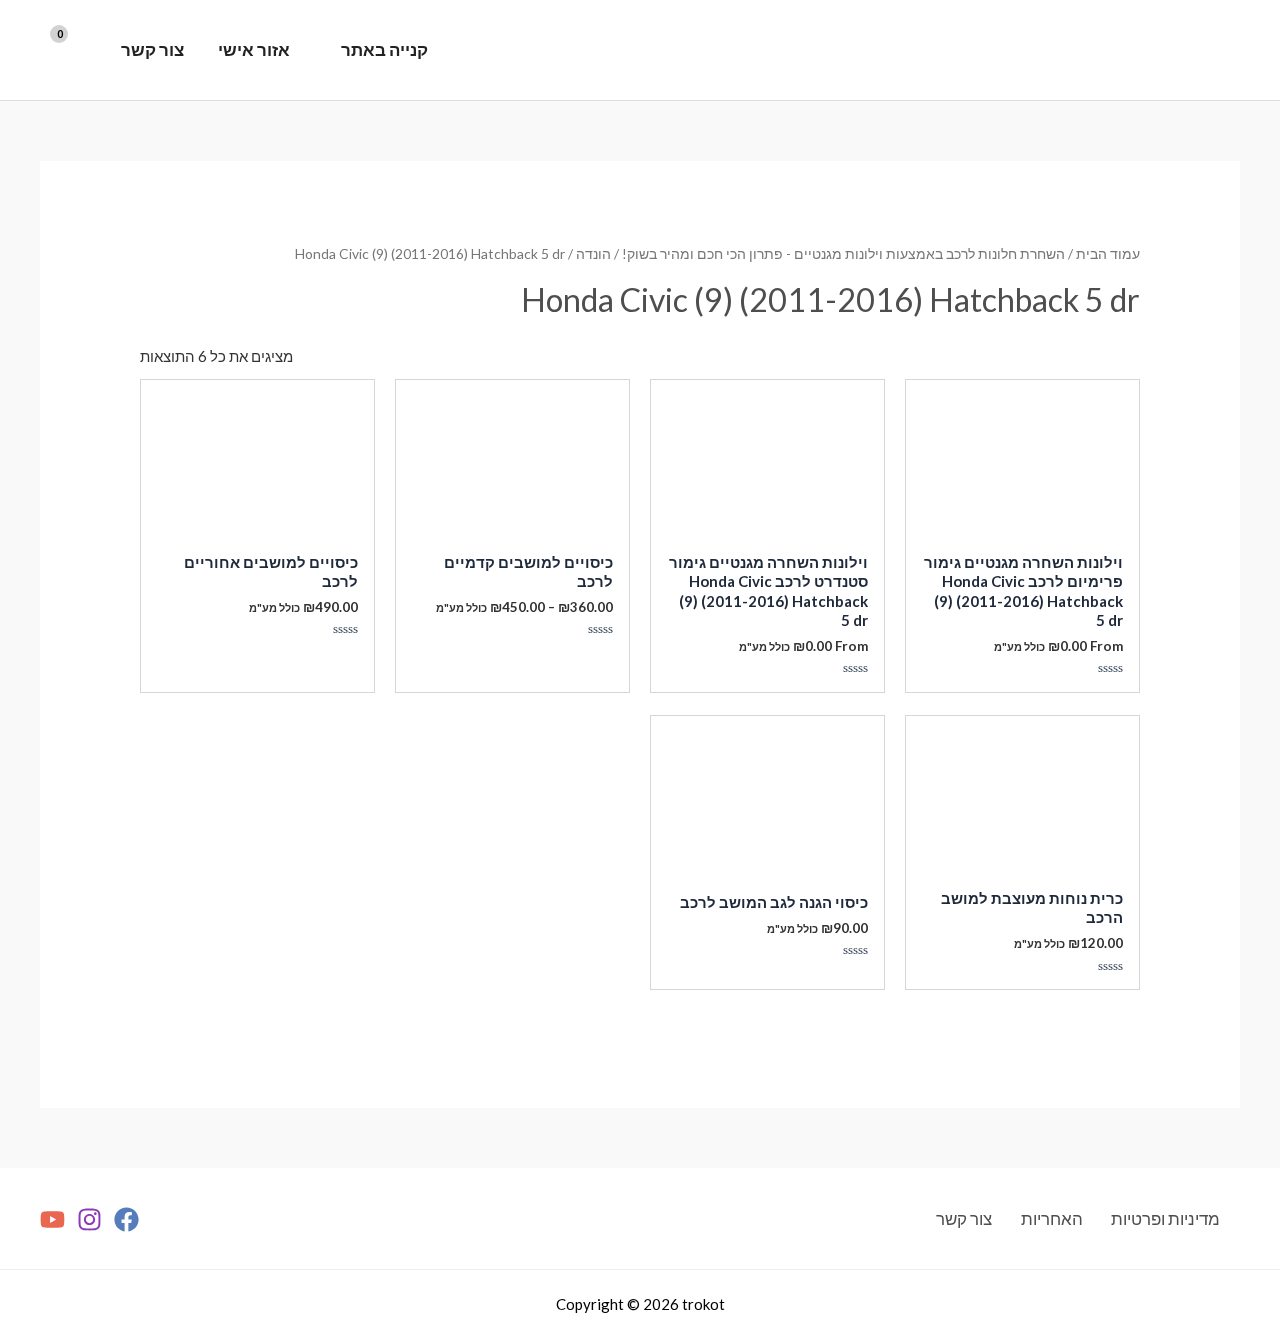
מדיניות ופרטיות (1165, 1218)
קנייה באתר (384, 49)
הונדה (593, 253)
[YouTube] (52, 1219)
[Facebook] (126, 1219)
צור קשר (152, 49)
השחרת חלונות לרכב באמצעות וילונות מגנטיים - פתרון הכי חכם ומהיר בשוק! (843, 253)
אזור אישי (254, 49)
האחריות (1052, 1218)
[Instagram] (89, 1219)
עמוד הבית (1108, 253)
